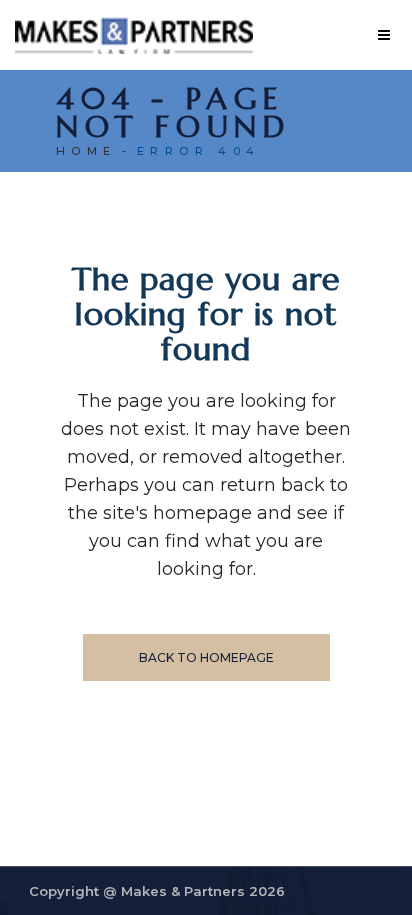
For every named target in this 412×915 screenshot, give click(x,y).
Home (86, 151)
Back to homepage (206, 657)
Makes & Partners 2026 (203, 891)
